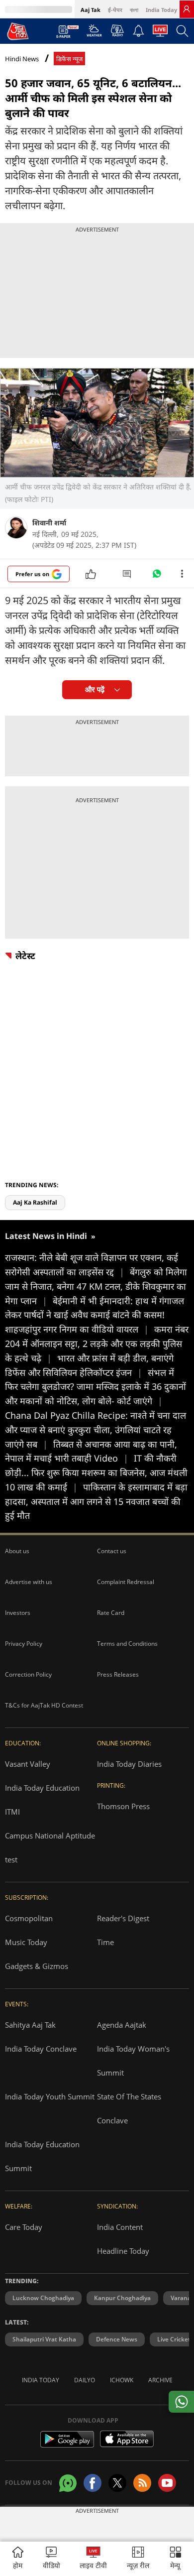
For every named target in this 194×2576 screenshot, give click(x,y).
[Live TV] (160, 33)
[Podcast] (117, 30)
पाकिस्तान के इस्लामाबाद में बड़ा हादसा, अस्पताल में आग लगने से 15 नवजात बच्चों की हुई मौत (96, 1501)
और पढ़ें (95, 689)
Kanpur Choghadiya (122, 2298)
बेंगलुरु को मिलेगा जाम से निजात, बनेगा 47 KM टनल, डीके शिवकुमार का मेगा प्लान (96, 1286)
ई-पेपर (115, 10)
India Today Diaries (129, 1764)
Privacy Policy (24, 1644)
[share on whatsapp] (181, 2402)
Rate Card (111, 1613)
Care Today (24, 2227)
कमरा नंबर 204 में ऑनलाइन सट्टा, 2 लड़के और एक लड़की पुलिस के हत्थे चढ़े (97, 1344)
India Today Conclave (41, 2049)
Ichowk (122, 2380)
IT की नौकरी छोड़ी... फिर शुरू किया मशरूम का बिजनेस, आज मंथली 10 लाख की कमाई (96, 1472)
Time (105, 1942)
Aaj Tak (91, 10)
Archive (160, 2380)
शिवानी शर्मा (49, 523)
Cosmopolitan (29, 1918)
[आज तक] (18, 31)
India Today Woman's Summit (133, 2061)
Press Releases (118, 1674)
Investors (18, 1613)
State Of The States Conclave (129, 2108)
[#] (157, 576)
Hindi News (22, 59)
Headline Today (123, 2251)
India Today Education (42, 1788)
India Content (120, 2227)
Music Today (26, 1942)
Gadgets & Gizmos (37, 1966)
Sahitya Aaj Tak (30, 2025)
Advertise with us (29, 1582)
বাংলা (134, 10)
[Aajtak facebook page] (93, 2483)
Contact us (112, 1551)
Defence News (117, 2339)
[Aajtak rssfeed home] (142, 2483)
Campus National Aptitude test (50, 1847)
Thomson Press (123, 1806)
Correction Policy (28, 1674)
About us (17, 1551)
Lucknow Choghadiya (43, 2298)
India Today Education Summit (42, 2156)
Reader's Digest (123, 1918)
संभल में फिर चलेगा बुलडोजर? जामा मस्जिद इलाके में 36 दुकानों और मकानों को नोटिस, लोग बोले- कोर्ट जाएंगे (96, 1387)
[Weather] (94, 33)
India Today (161, 10)
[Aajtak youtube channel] (167, 2483)
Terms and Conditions (127, 1644)
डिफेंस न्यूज (69, 59)
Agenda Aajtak (122, 2025)
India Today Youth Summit (50, 2096)
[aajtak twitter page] (117, 2483)
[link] (187, 9)
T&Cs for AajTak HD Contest (44, 1705)
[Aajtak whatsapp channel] (68, 2483)
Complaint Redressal (126, 1582)
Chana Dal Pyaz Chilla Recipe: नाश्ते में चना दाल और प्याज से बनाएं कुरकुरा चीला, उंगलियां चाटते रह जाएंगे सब (96, 1430)
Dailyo (85, 2380)
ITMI (12, 1812)
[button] (176, 2559)
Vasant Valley (28, 1764)
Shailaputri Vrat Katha (44, 2339)
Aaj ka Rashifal (35, 1202)
